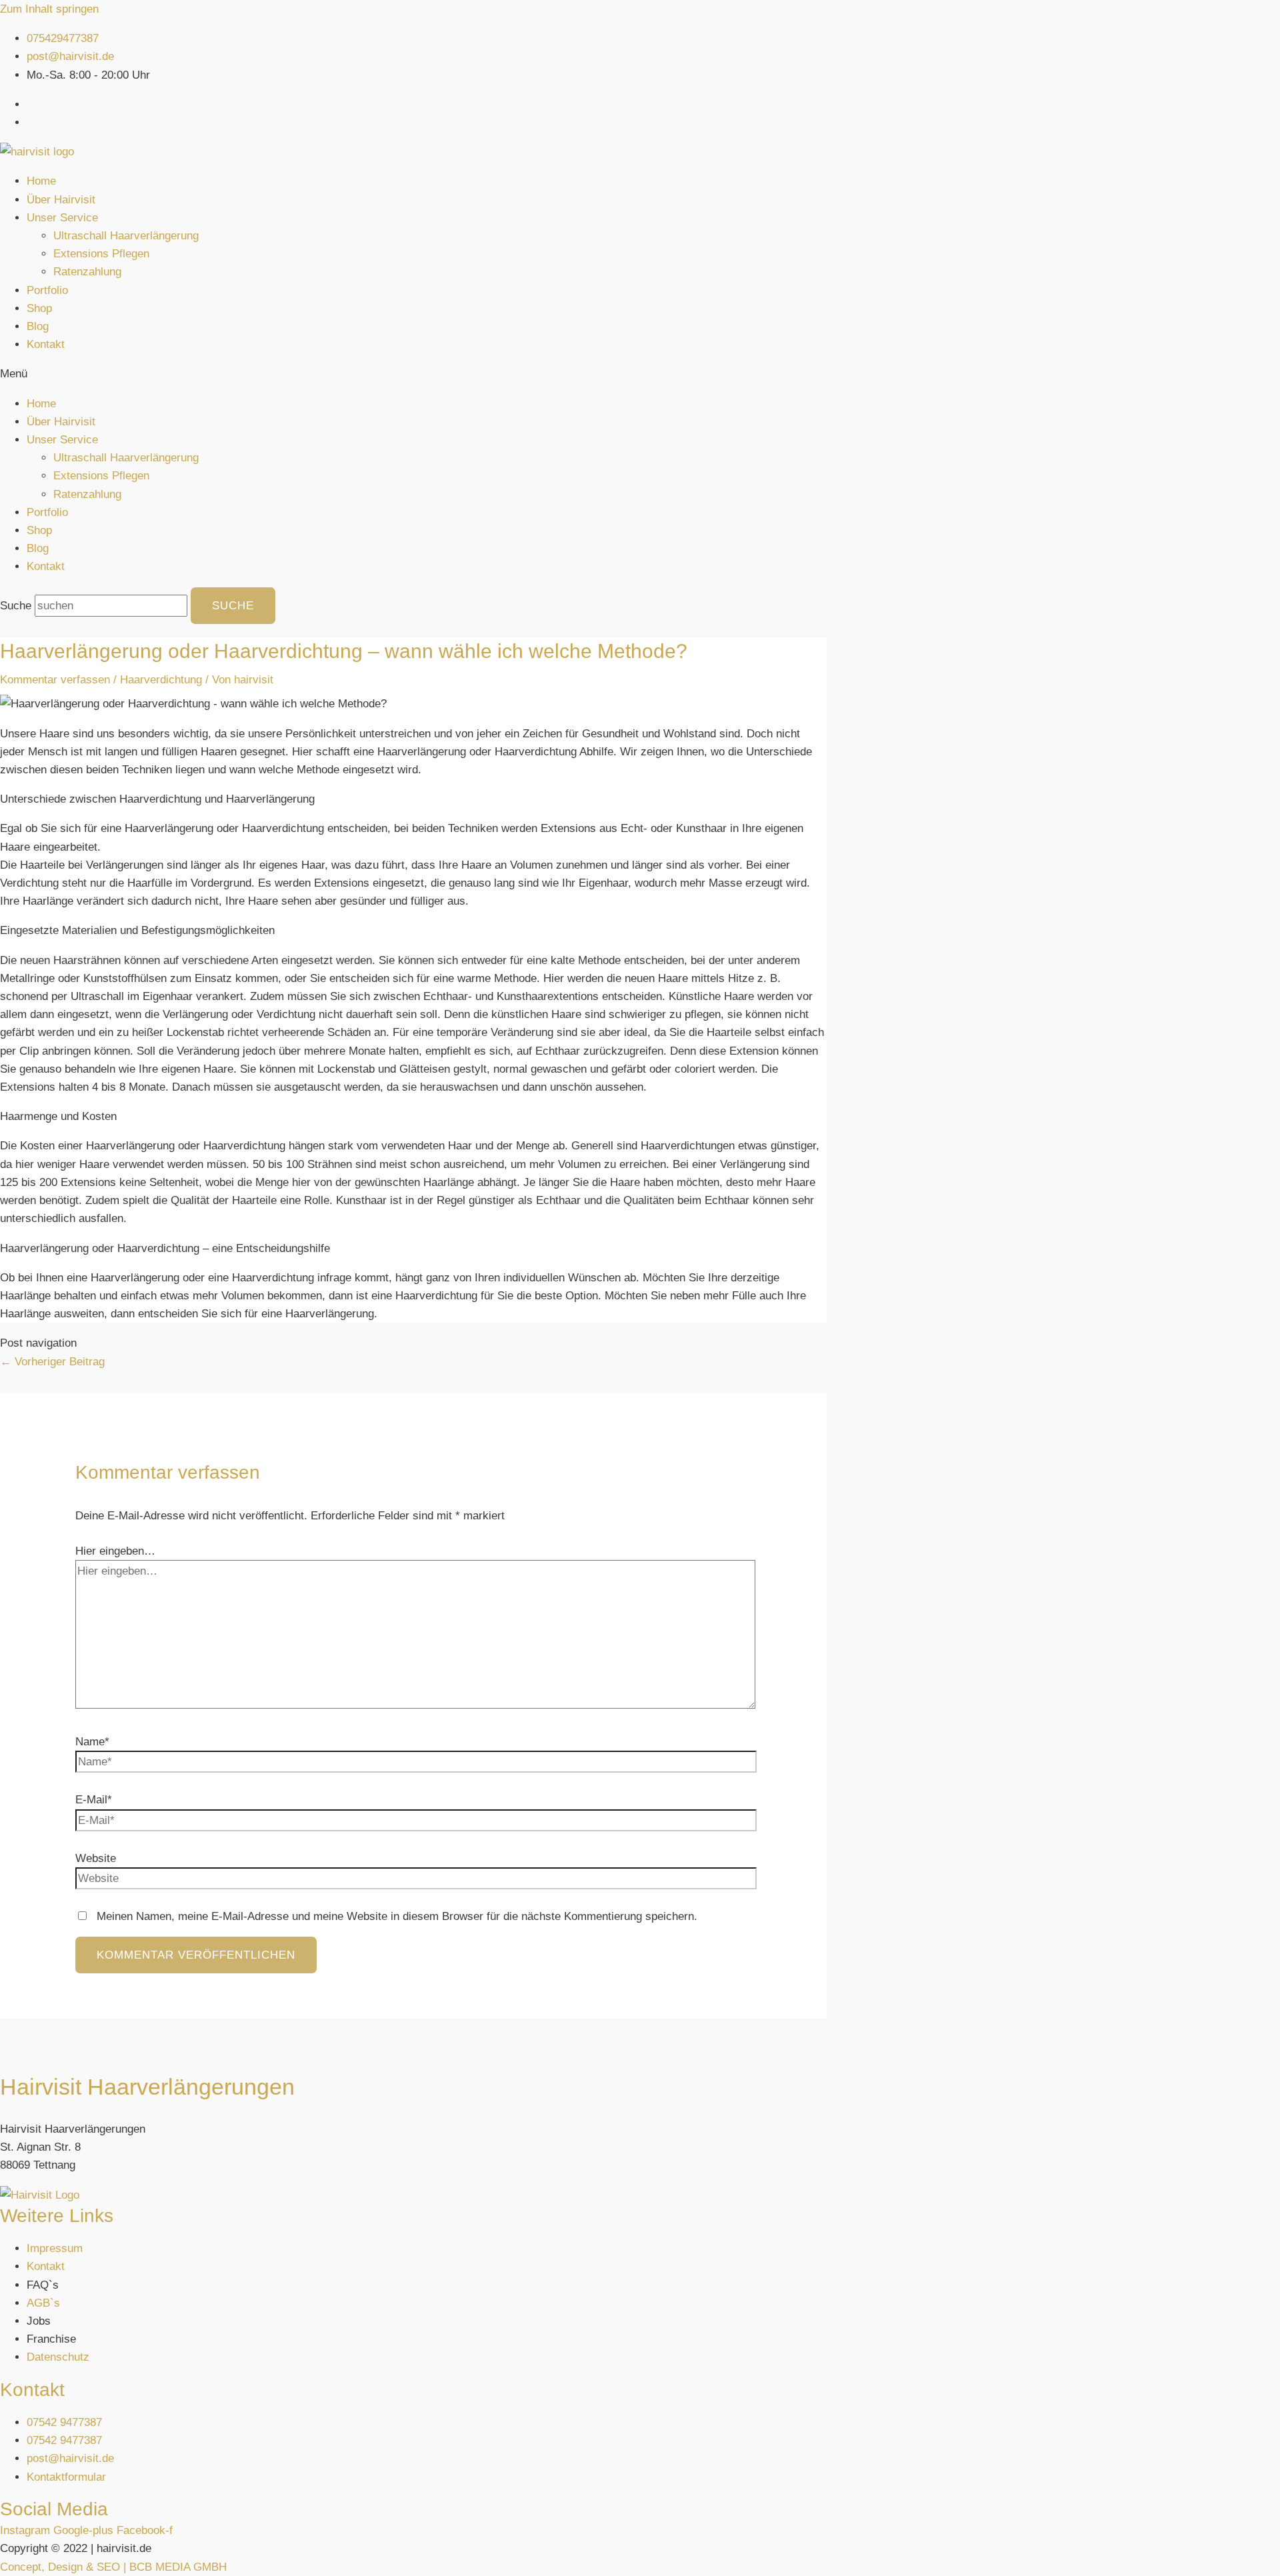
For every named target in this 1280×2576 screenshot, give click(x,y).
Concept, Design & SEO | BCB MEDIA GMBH (113, 2567)
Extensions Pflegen (101, 254)
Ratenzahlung (87, 272)
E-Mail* (94, 1800)
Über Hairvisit (61, 200)
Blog (38, 326)
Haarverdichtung (161, 680)
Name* (92, 1742)
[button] (640, 374)
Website (96, 1858)
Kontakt (46, 344)
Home (41, 181)
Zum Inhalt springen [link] (49, 9)
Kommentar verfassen (55, 680)
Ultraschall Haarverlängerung (126, 236)
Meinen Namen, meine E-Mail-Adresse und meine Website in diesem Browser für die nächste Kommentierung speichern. (397, 1916)
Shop (39, 308)
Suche (16, 606)
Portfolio (47, 290)
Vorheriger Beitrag (52, 1362)
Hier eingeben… (115, 1551)
